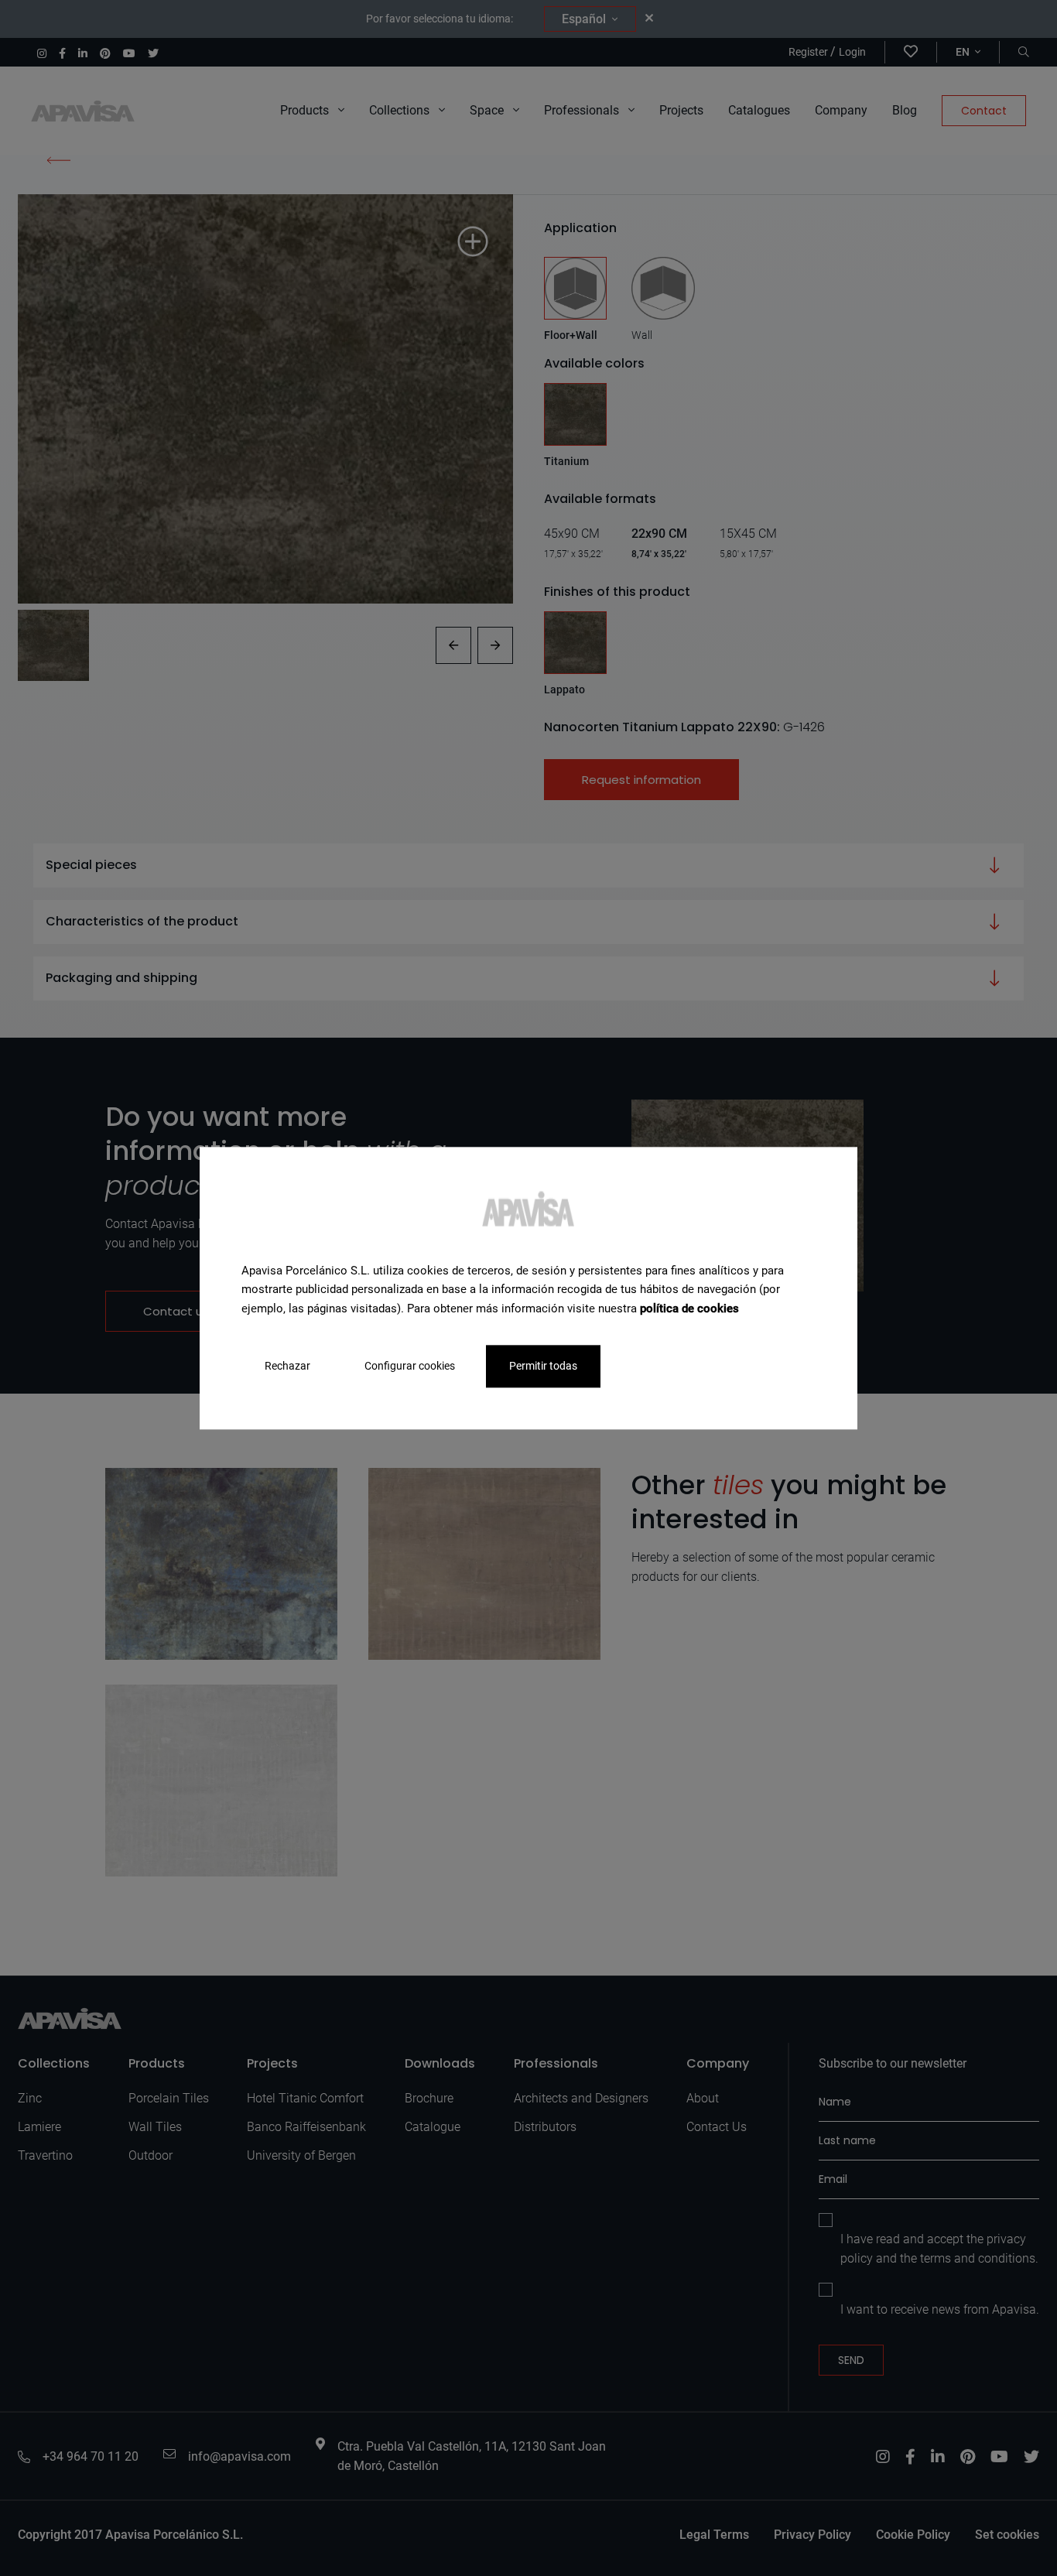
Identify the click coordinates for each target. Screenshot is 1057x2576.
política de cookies (689, 1309)
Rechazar (287, 1366)
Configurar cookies (410, 1366)
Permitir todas (543, 1366)
